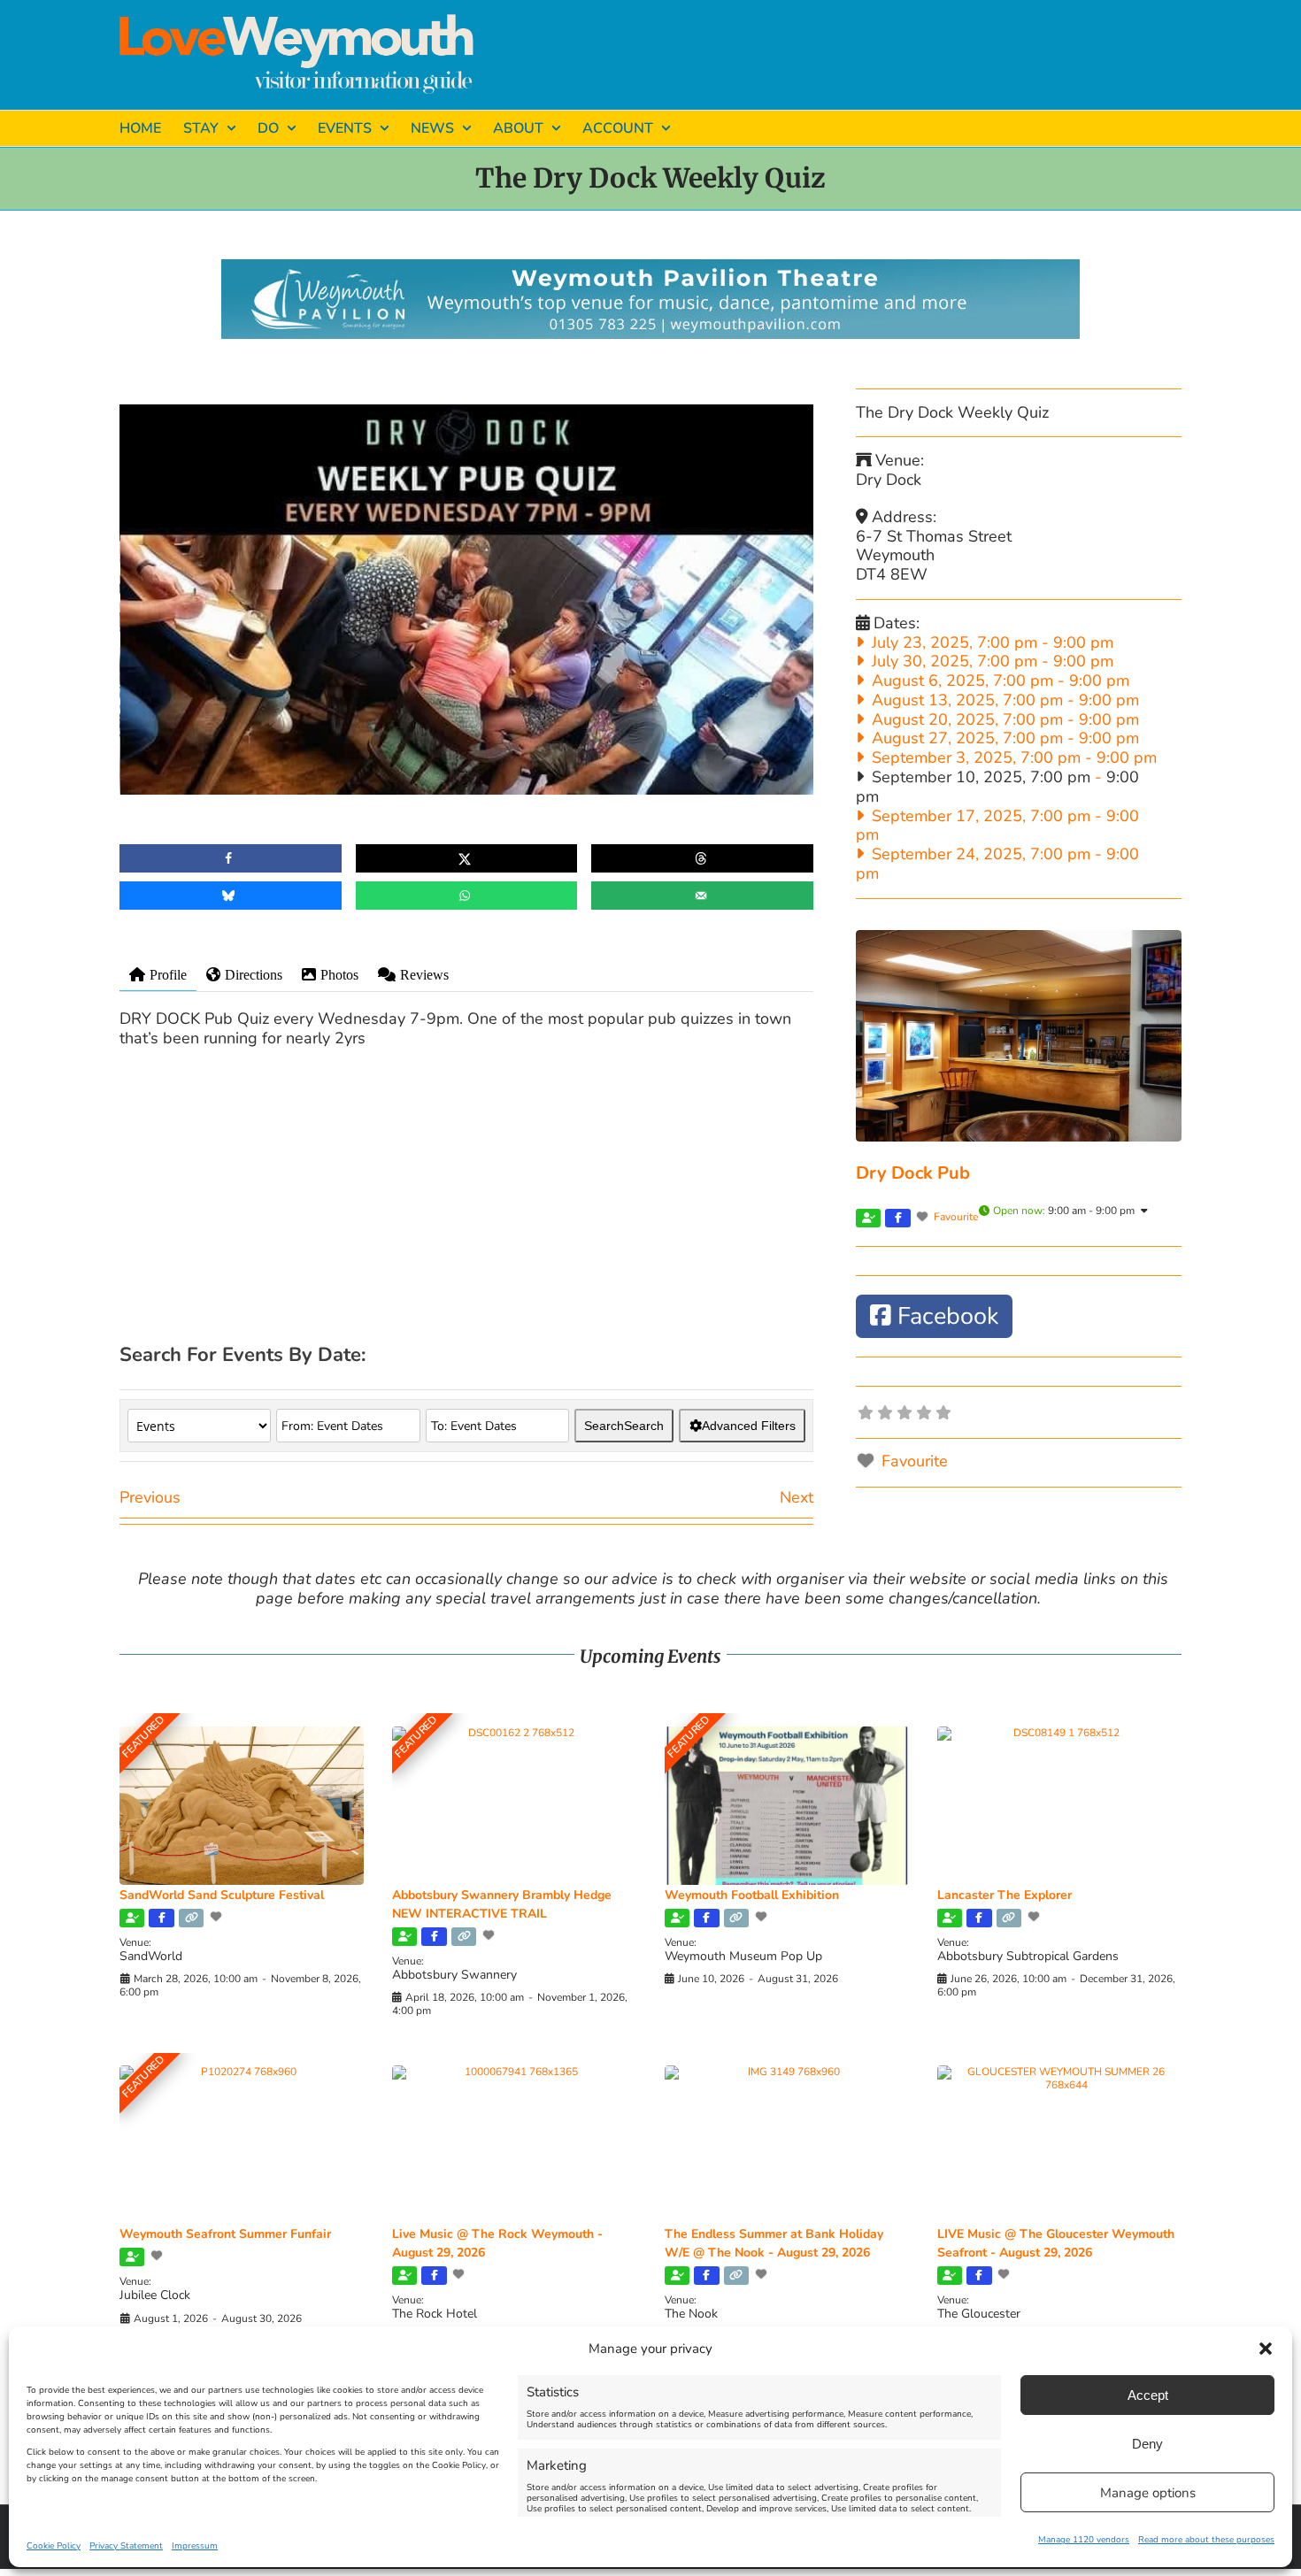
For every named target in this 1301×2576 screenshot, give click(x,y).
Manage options (1148, 2493)
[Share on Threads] (702, 858)
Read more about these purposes (1206, 2540)
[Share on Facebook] (231, 858)
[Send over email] (702, 896)
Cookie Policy (54, 2546)
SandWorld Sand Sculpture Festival (222, 1895)
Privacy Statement (126, 2546)
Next (797, 1497)
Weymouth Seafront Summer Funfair (225, 2234)
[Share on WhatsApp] (467, 896)
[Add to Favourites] (218, 1917)
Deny (1147, 2444)
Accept (1148, 2395)
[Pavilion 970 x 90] (650, 267)
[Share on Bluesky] (231, 896)
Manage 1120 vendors (1084, 2540)
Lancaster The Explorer (1005, 1895)
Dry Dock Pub (913, 1173)
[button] (1266, 2349)
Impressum (195, 2546)
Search (624, 1426)
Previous (150, 1497)
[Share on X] (467, 858)
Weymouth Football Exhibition (752, 1895)
